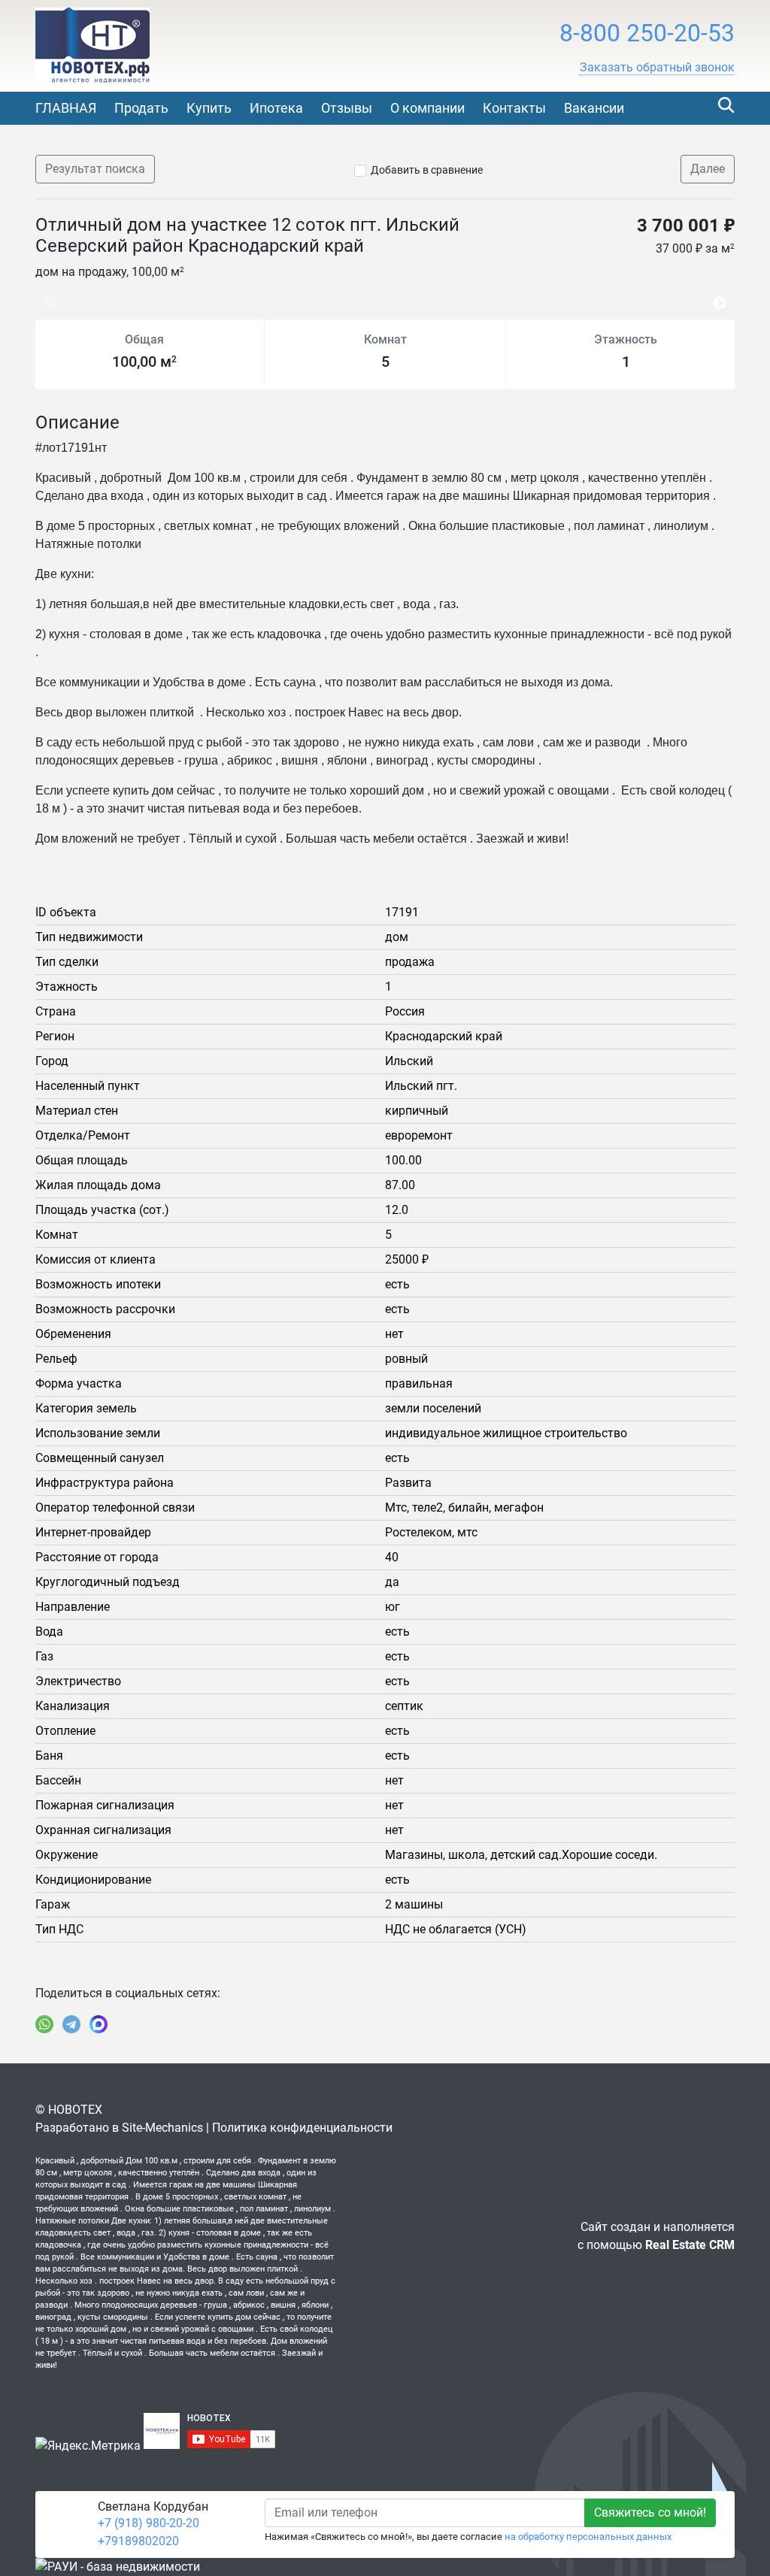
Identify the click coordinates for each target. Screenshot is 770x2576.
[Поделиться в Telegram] (71, 2024)
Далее (708, 169)
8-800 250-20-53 (647, 33)
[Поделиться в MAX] (99, 2024)
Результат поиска (95, 169)
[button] (657, 68)
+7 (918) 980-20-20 (149, 2523)
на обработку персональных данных (588, 2537)
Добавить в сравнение (427, 170)
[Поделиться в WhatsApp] (44, 2024)
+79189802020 (138, 2541)
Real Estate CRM (690, 2245)
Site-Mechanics (162, 2128)
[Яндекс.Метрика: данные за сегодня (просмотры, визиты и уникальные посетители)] (88, 2446)
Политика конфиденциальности (302, 2128)
